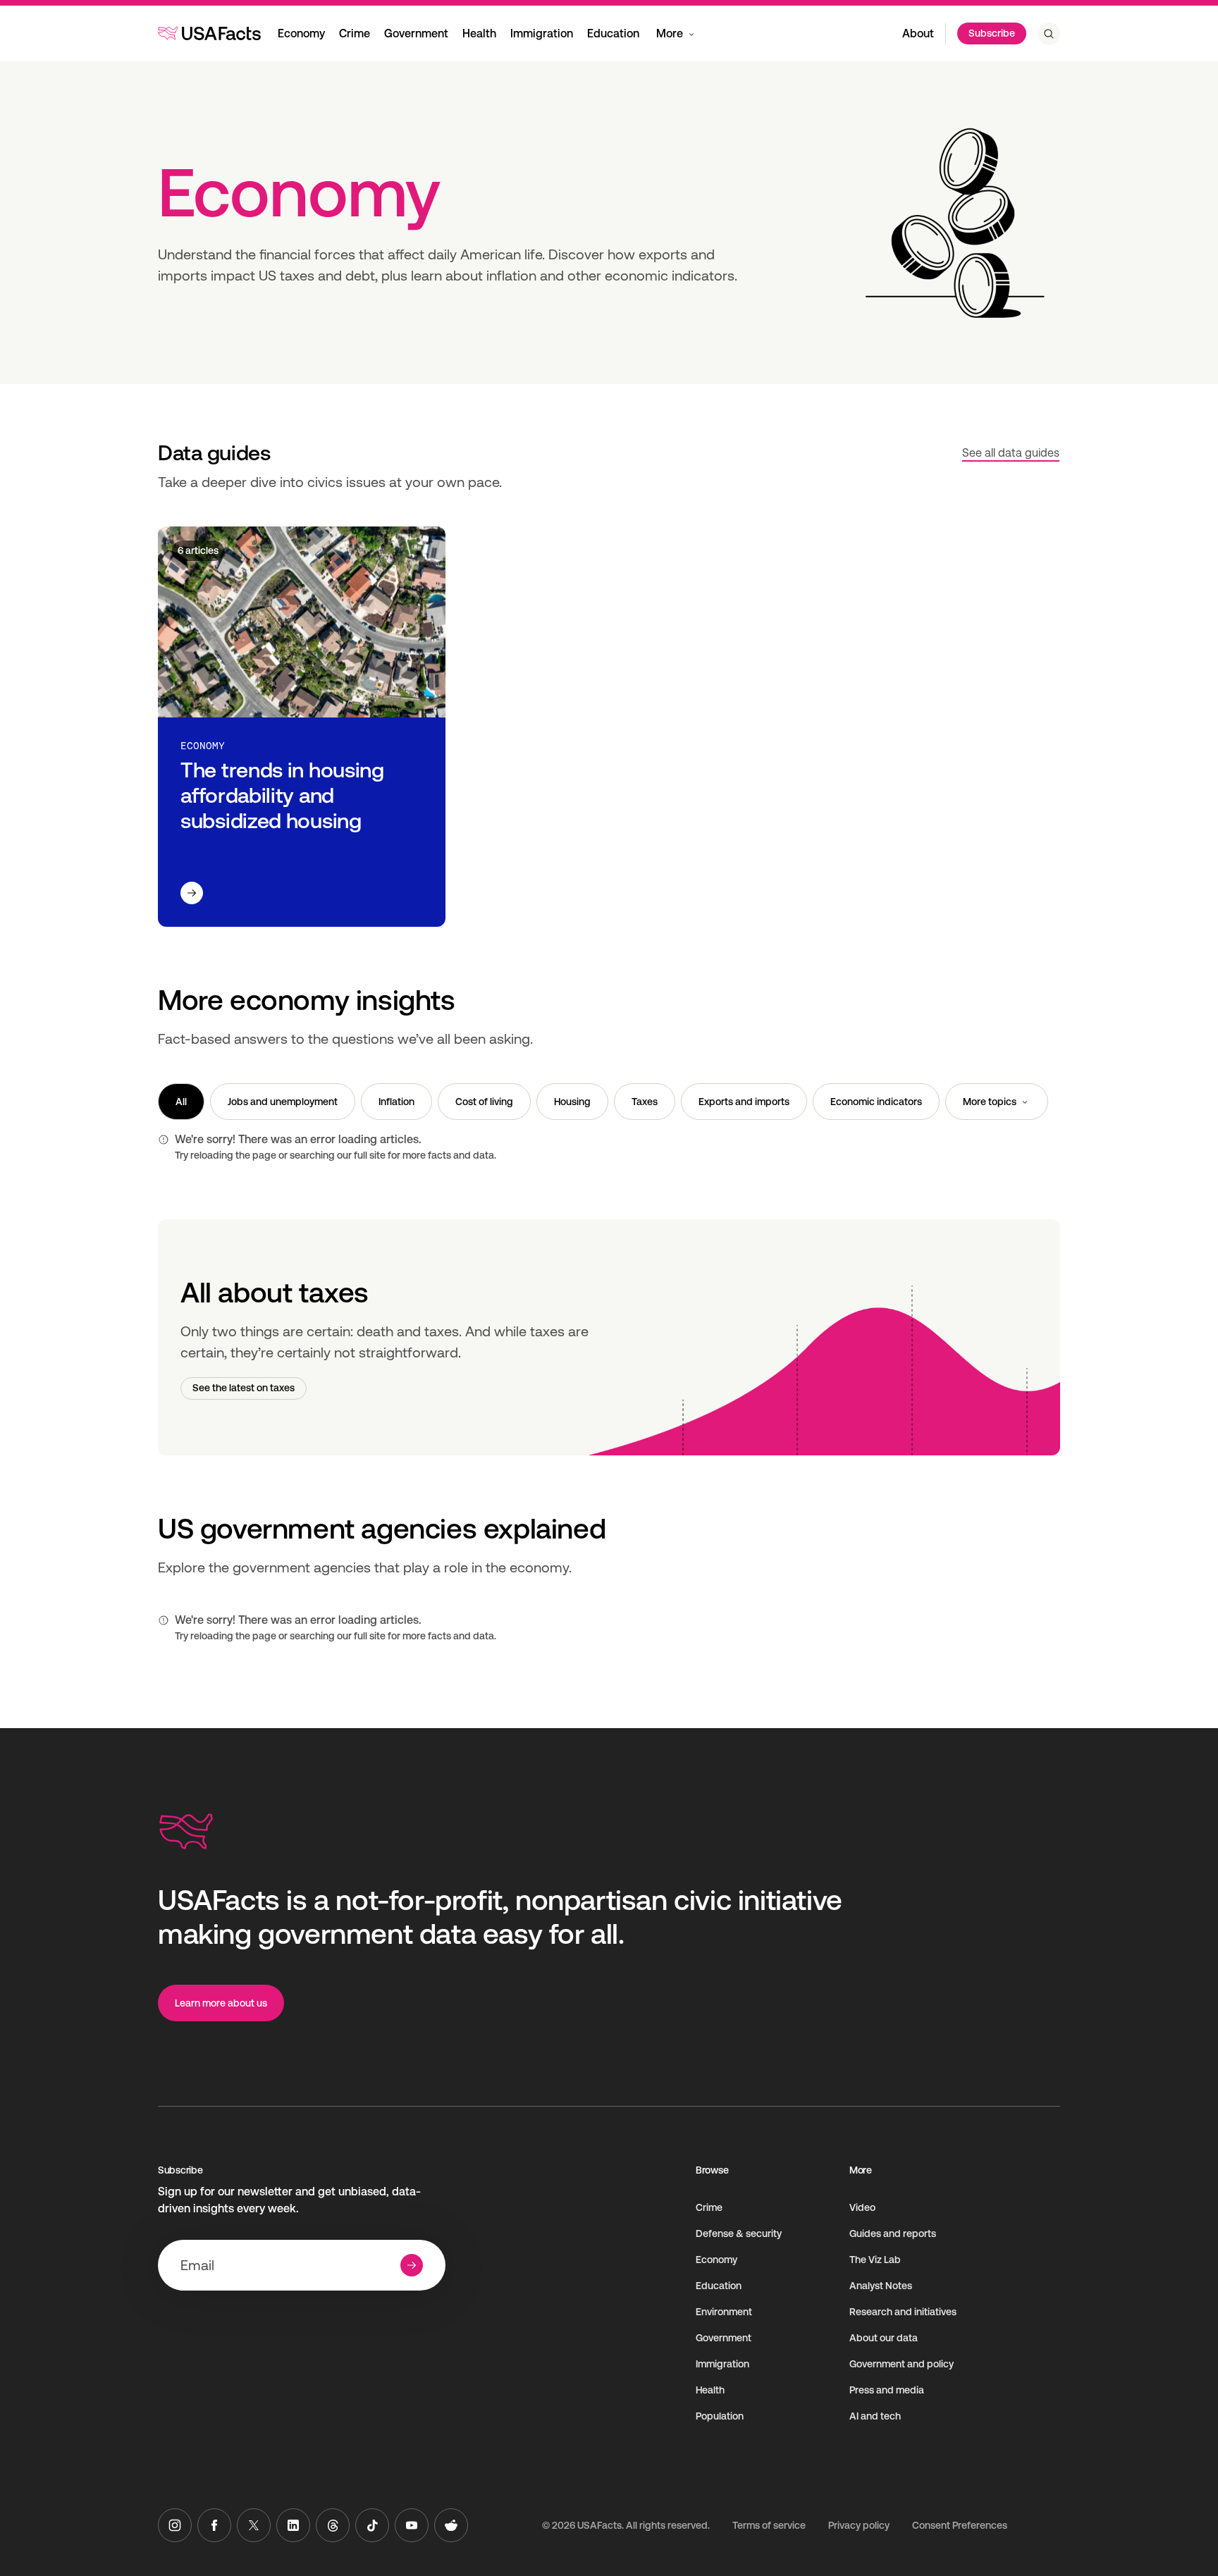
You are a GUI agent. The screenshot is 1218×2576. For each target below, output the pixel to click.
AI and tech (875, 2416)
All (181, 1102)
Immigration (542, 33)
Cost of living (484, 1102)
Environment (724, 2312)
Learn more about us (221, 2003)
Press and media (887, 2390)
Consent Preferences (960, 2525)
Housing (572, 1102)
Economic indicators (876, 1102)
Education (613, 33)
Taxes (645, 1102)
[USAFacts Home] (209, 33)
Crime (355, 33)
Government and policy (902, 2364)
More (670, 33)
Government (416, 33)
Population (720, 2416)
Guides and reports (893, 2233)
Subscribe (992, 33)
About (918, 33)
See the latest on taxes (244, 1388)
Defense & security (739, 2233)
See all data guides (1011, 453)
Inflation (396, 1102)
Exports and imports (744, 1102)
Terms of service (769, 2525)
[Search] (1049, 34)
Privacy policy (859, 2525)
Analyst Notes (881, 2286)
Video (862, 2207)
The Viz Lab (875, 2260)
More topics (990, 1102)
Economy (301, 33)
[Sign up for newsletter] (412, 2265)
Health (479, 33)
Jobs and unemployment (283, 1102)
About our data (884, 2338)
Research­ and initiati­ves (903, 2312)
